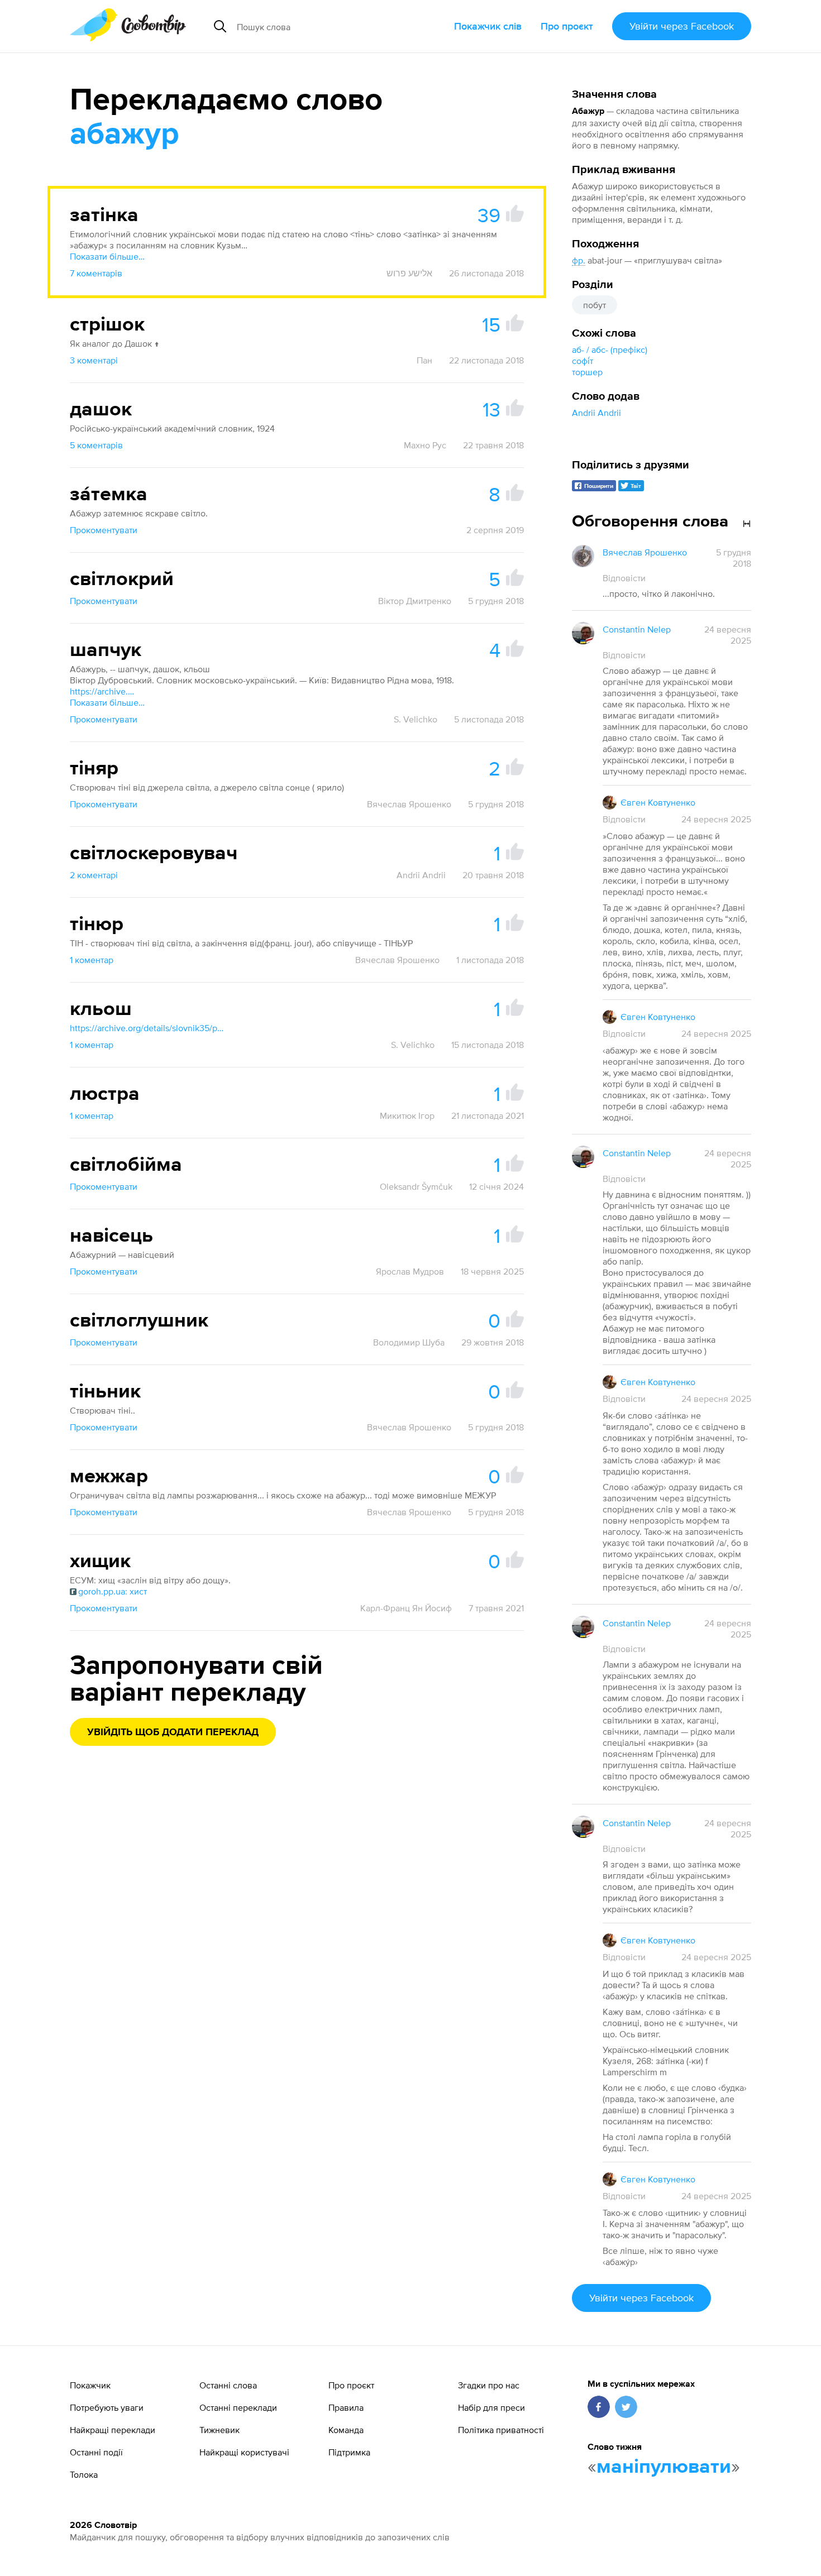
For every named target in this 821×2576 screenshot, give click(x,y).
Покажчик (90, 2385)
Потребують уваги (107, 2407)
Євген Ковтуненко (658, 802)
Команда (346, 2430)
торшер (587, 372)
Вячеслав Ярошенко (409, 804)
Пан (424, 360)
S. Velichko (416, 719)
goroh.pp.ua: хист (113, 1591)
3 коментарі (94, 360)
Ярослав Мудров (410, 1271)
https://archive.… (102, 691)
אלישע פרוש (409, 273)
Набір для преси (491, 2407)
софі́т (583, 361)
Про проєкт (567, 26)
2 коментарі (94, 875)
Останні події (96, 2452)
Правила (346, 2407)
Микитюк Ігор (407, 1115)
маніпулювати (664, 2467)
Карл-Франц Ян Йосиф (406, 1608)
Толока (84, 2474)
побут (595, 305)
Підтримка (349, 2452)
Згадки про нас (489, 2385)
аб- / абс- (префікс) (610, 349)
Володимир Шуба (409, 1342)
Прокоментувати (104, 530)
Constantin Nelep (637, 629)
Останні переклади (238, 2407)
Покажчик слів (488, 26)
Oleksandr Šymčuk (416, 1186)
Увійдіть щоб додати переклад (173, 1732)
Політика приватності (501, 2430)
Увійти (682, 26)
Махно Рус (425, 445)
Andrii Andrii (596, 413)
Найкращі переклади (113, 2430)
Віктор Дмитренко (415, 601)
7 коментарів (96, 273)
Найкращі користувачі (244, 2452)
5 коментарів (96, 445)
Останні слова (228, 2385)
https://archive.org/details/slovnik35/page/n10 (148, 1028)
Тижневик (219, 2430)
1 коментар (92, 960)
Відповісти (624, 578)
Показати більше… (107, 256)
